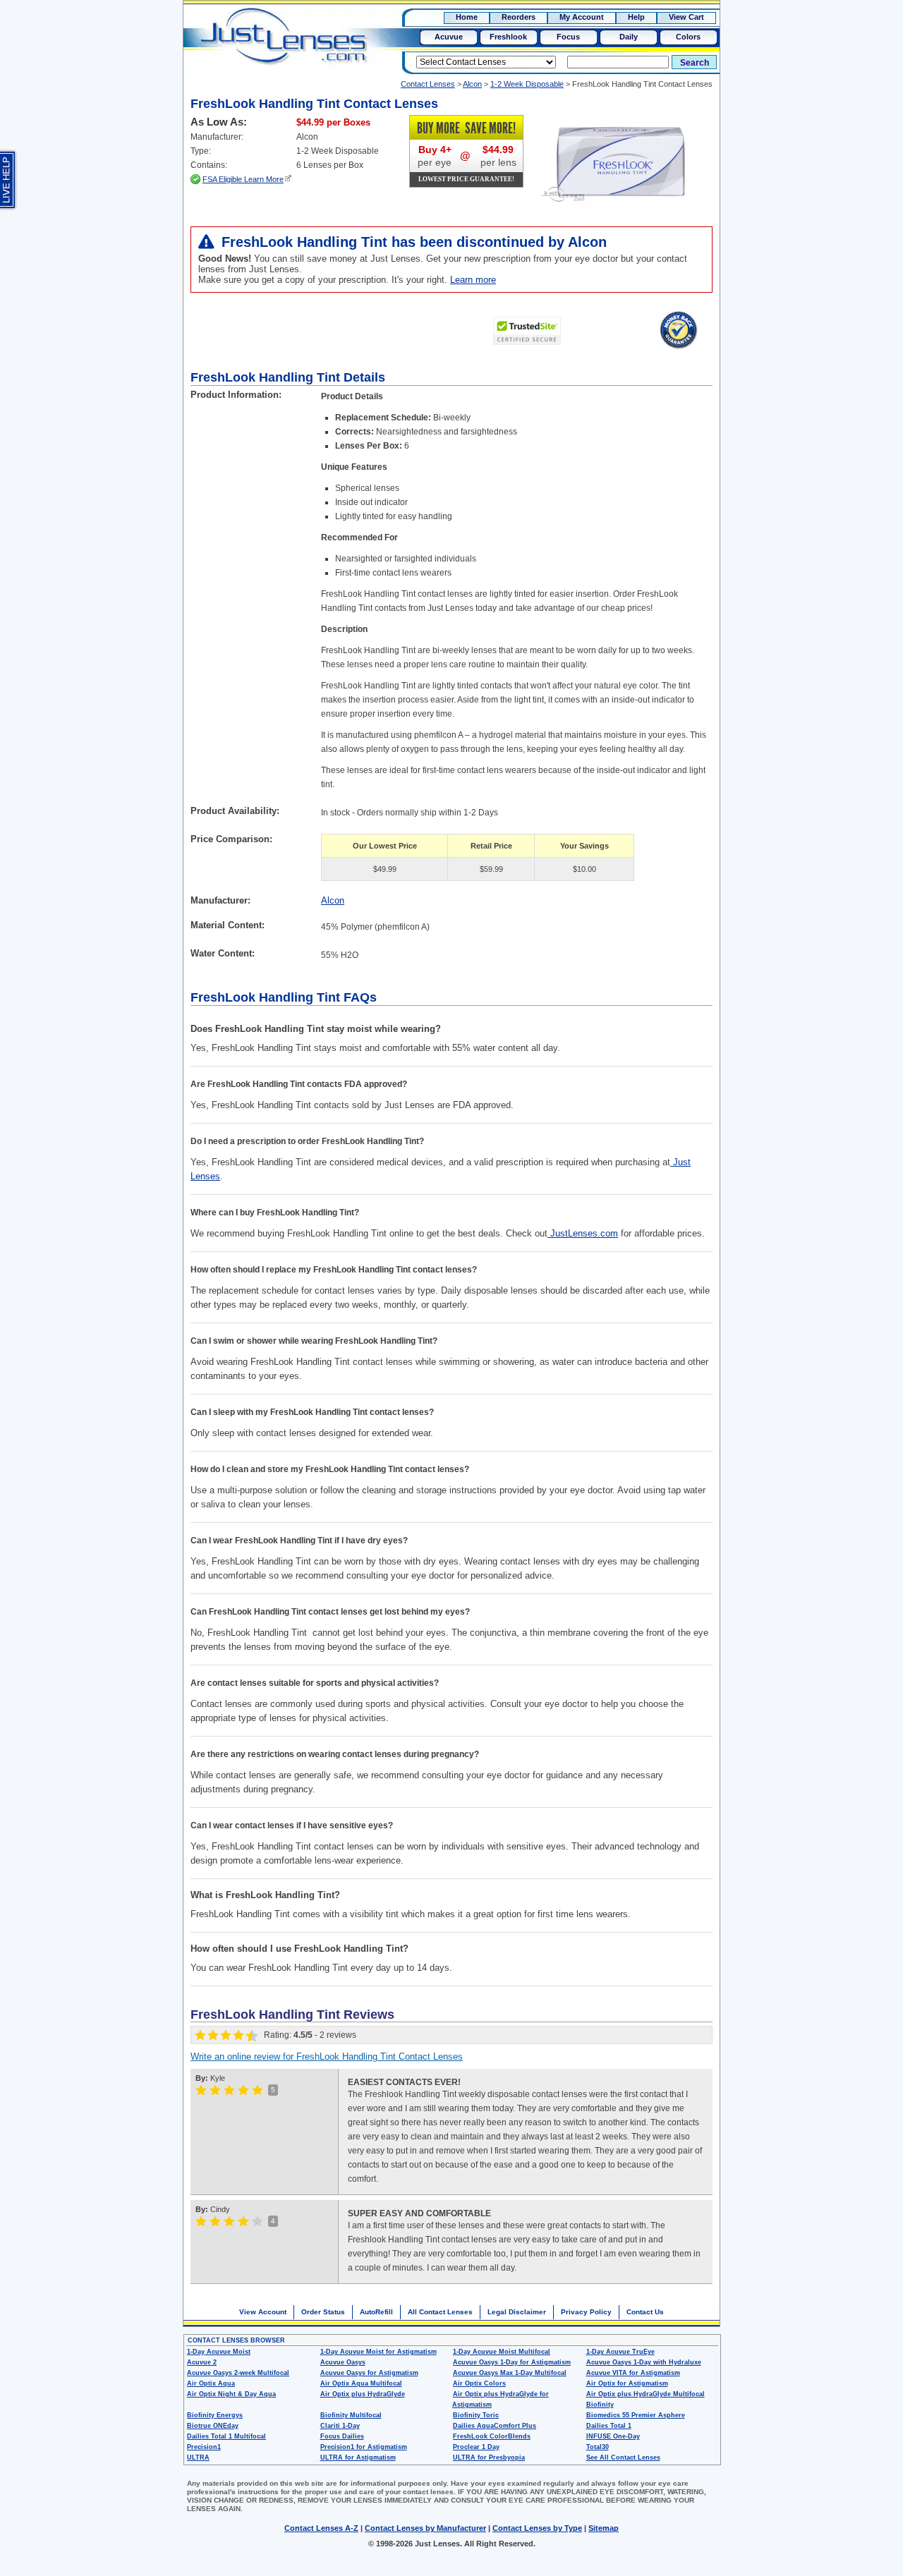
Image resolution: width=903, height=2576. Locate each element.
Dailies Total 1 (609, 2426)
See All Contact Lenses (623, 2457)
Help (636, 17)
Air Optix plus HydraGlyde (363, 2394)
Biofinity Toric (476, 2415)
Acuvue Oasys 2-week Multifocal (238, 2373)
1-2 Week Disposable (527, 84)
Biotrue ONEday (213, 2426)
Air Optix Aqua (211, 2383)
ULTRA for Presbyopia (489, 2457)
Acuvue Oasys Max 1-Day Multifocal (510, 2373)
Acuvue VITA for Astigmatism (633, 2373)
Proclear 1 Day (476, 2447)
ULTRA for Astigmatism (358, 2457)
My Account (582, 17)
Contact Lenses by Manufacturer (425, 2528)
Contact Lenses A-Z (321, 2528)
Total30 (598, 2447)
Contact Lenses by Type (537, 2528)
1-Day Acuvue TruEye (620, 2352)
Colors (688, 37)
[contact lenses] (269, 47)
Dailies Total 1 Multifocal (226, 2436)
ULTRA (198, 2457)
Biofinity (600, 2405)
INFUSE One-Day (613, 2436)
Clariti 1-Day (340, 2426)
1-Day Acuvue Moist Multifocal (502, 2352)
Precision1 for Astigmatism (364, 2447)
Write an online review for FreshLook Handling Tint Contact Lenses (327, 2056)
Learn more (473, 280)
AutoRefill (376, 2312)
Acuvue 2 (202, 2362)
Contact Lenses (428, 84)
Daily (629, 37)
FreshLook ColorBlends (492, 2436)
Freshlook (508, 37)
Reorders (519, 17)
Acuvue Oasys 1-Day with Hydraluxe (644, 2362)
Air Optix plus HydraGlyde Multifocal (646, 2394)
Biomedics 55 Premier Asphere (636, 2415)
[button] (610, 332)
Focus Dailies (342, 2436)
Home (467, 17)
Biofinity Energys (215, 2415)
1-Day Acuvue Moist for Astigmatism (378, 2352)
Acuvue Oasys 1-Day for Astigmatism (512, 2362)
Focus (568, 37)
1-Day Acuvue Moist (219, 2352)
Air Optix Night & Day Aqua (231, 2394)
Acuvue (449, 37)
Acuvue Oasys (343, 2362)
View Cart (686, 17)
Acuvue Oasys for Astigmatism (369, 2373)
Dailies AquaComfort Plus (495, 2426)
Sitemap (604, 2528)
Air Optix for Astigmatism (627, 2383)
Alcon (472, 84)
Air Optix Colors (479, 2383)
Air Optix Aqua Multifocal (361, 2383)
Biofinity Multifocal (351, 2415)
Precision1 (204, 2447)
